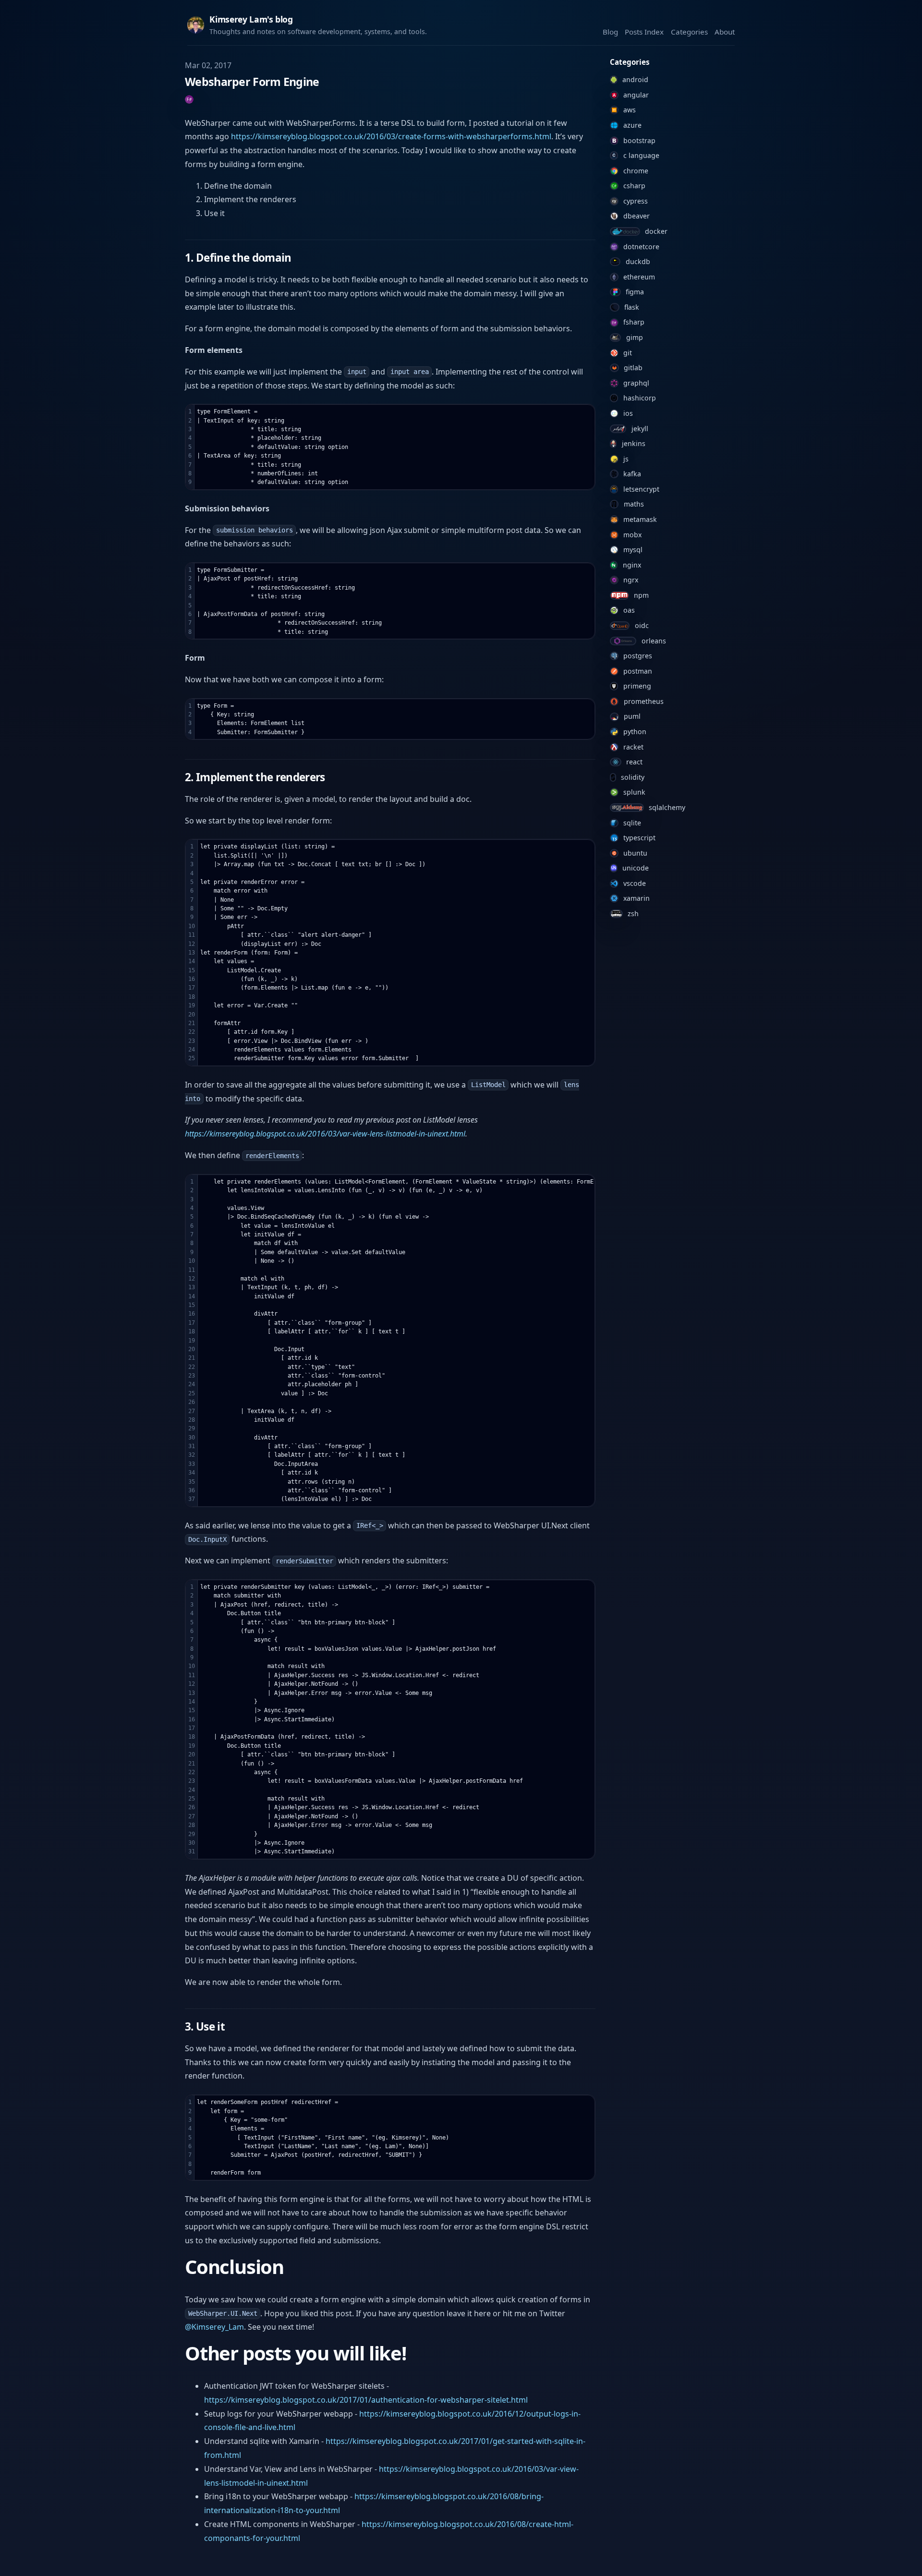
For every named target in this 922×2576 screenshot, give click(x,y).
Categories (689, 32)
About (725, 32)
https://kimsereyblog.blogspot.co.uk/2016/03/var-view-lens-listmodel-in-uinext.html (325, 1134)
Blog (610, 32)
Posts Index (644, 32)
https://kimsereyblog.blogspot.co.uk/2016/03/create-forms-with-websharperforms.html (391, 136)
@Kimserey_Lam (214, 2327)
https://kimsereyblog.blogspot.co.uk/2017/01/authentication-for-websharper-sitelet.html (366, 2400)
